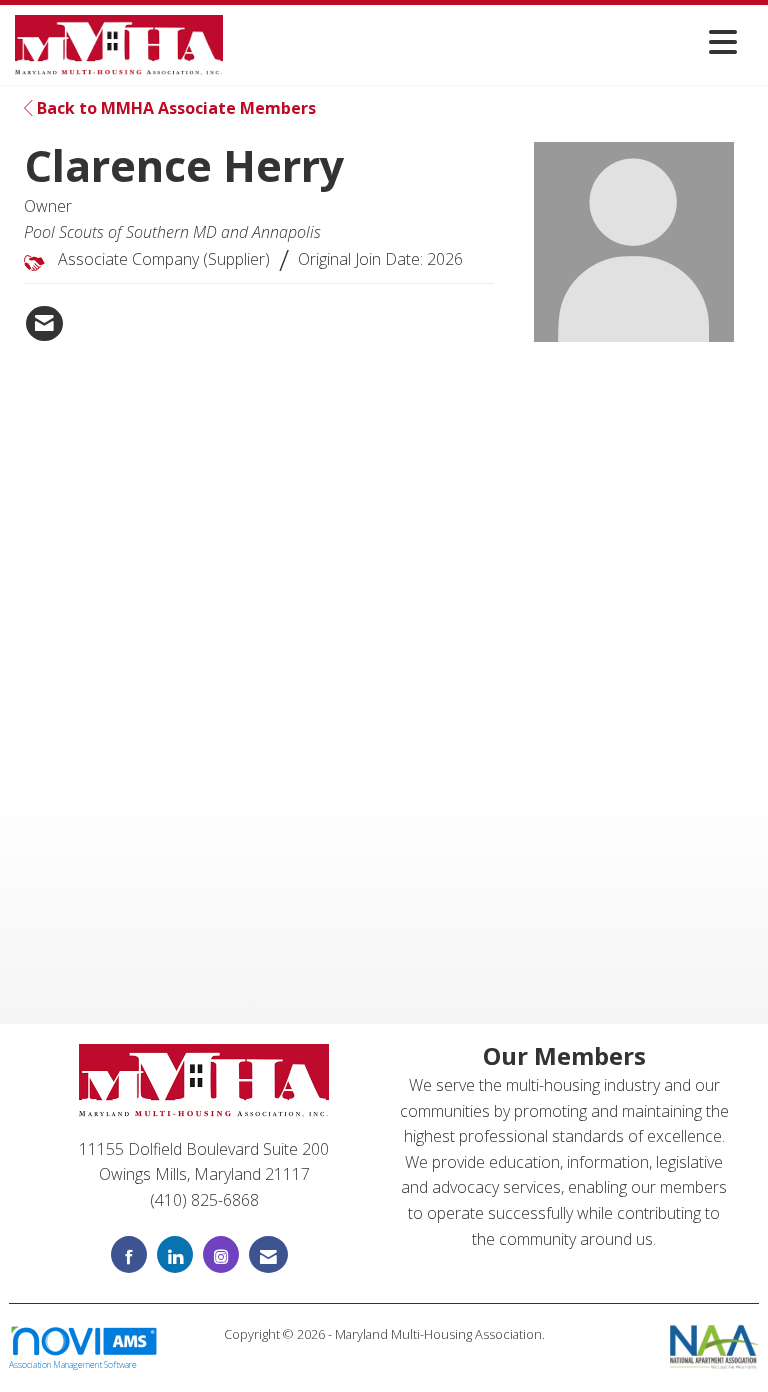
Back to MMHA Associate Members (174, 108)
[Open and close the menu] (485, 41)
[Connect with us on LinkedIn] (175, 1254)
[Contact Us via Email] (268, 1254)
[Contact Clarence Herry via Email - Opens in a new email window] (44, 324)
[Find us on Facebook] (129, 1254)
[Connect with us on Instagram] (221, 1254)
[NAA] (714, 1345)
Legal (384, 1354)
